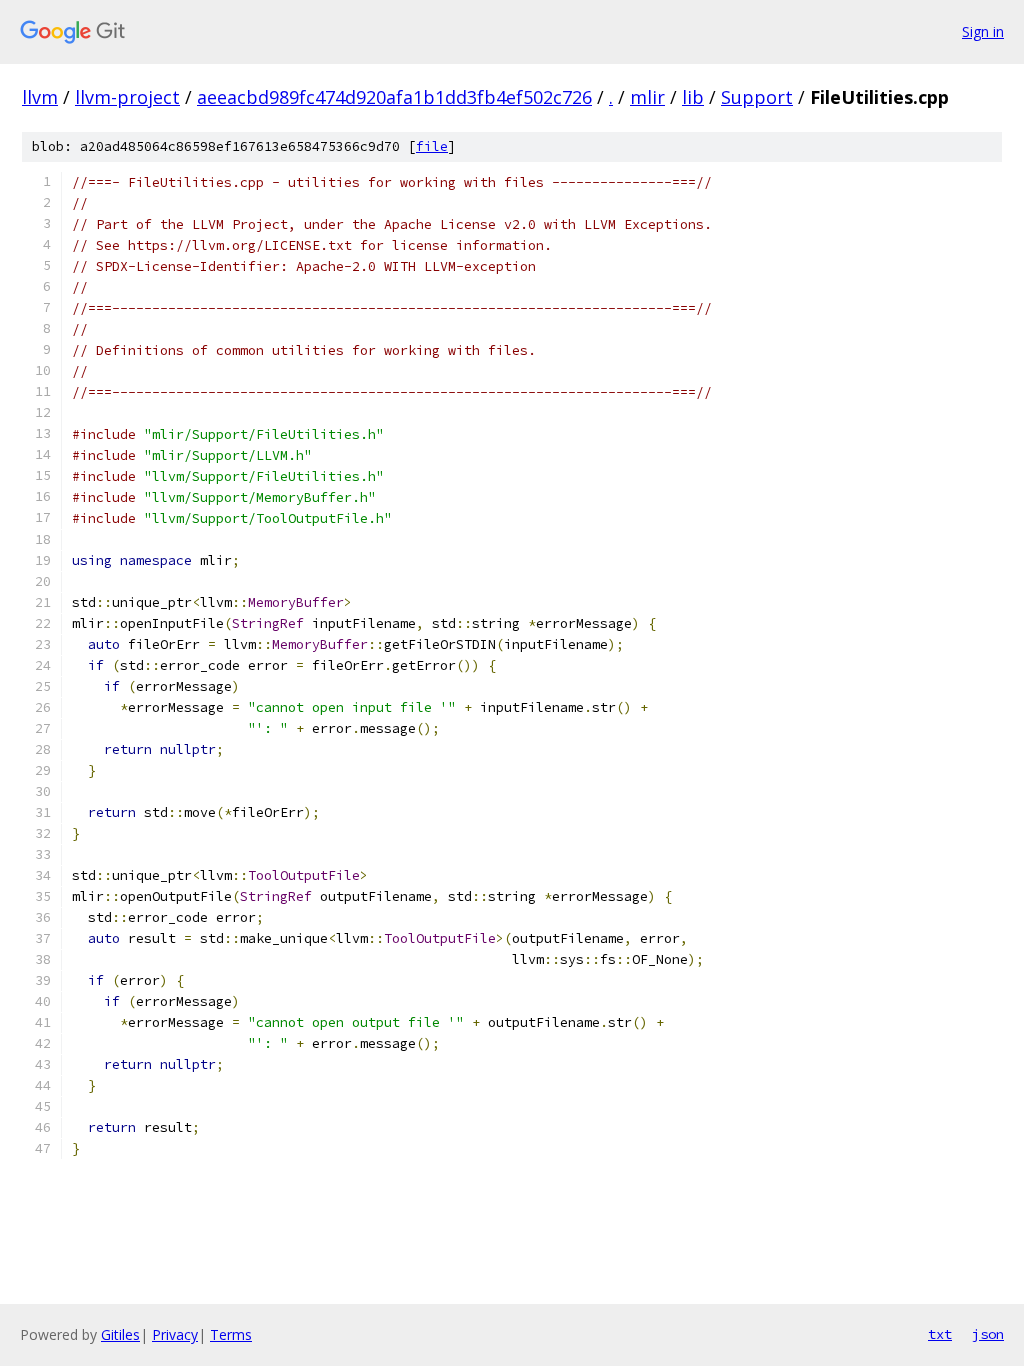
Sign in (983, 31)
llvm (40, 97)
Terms (231, 1334)
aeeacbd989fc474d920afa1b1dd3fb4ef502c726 (394, 97)
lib (693, 97)
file (432, 146)
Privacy (175, 1334)
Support (757, 97)
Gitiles (120, 1334)
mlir (647, 97)
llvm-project (127, 97)
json (988, 1334)
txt (940, 1334)
